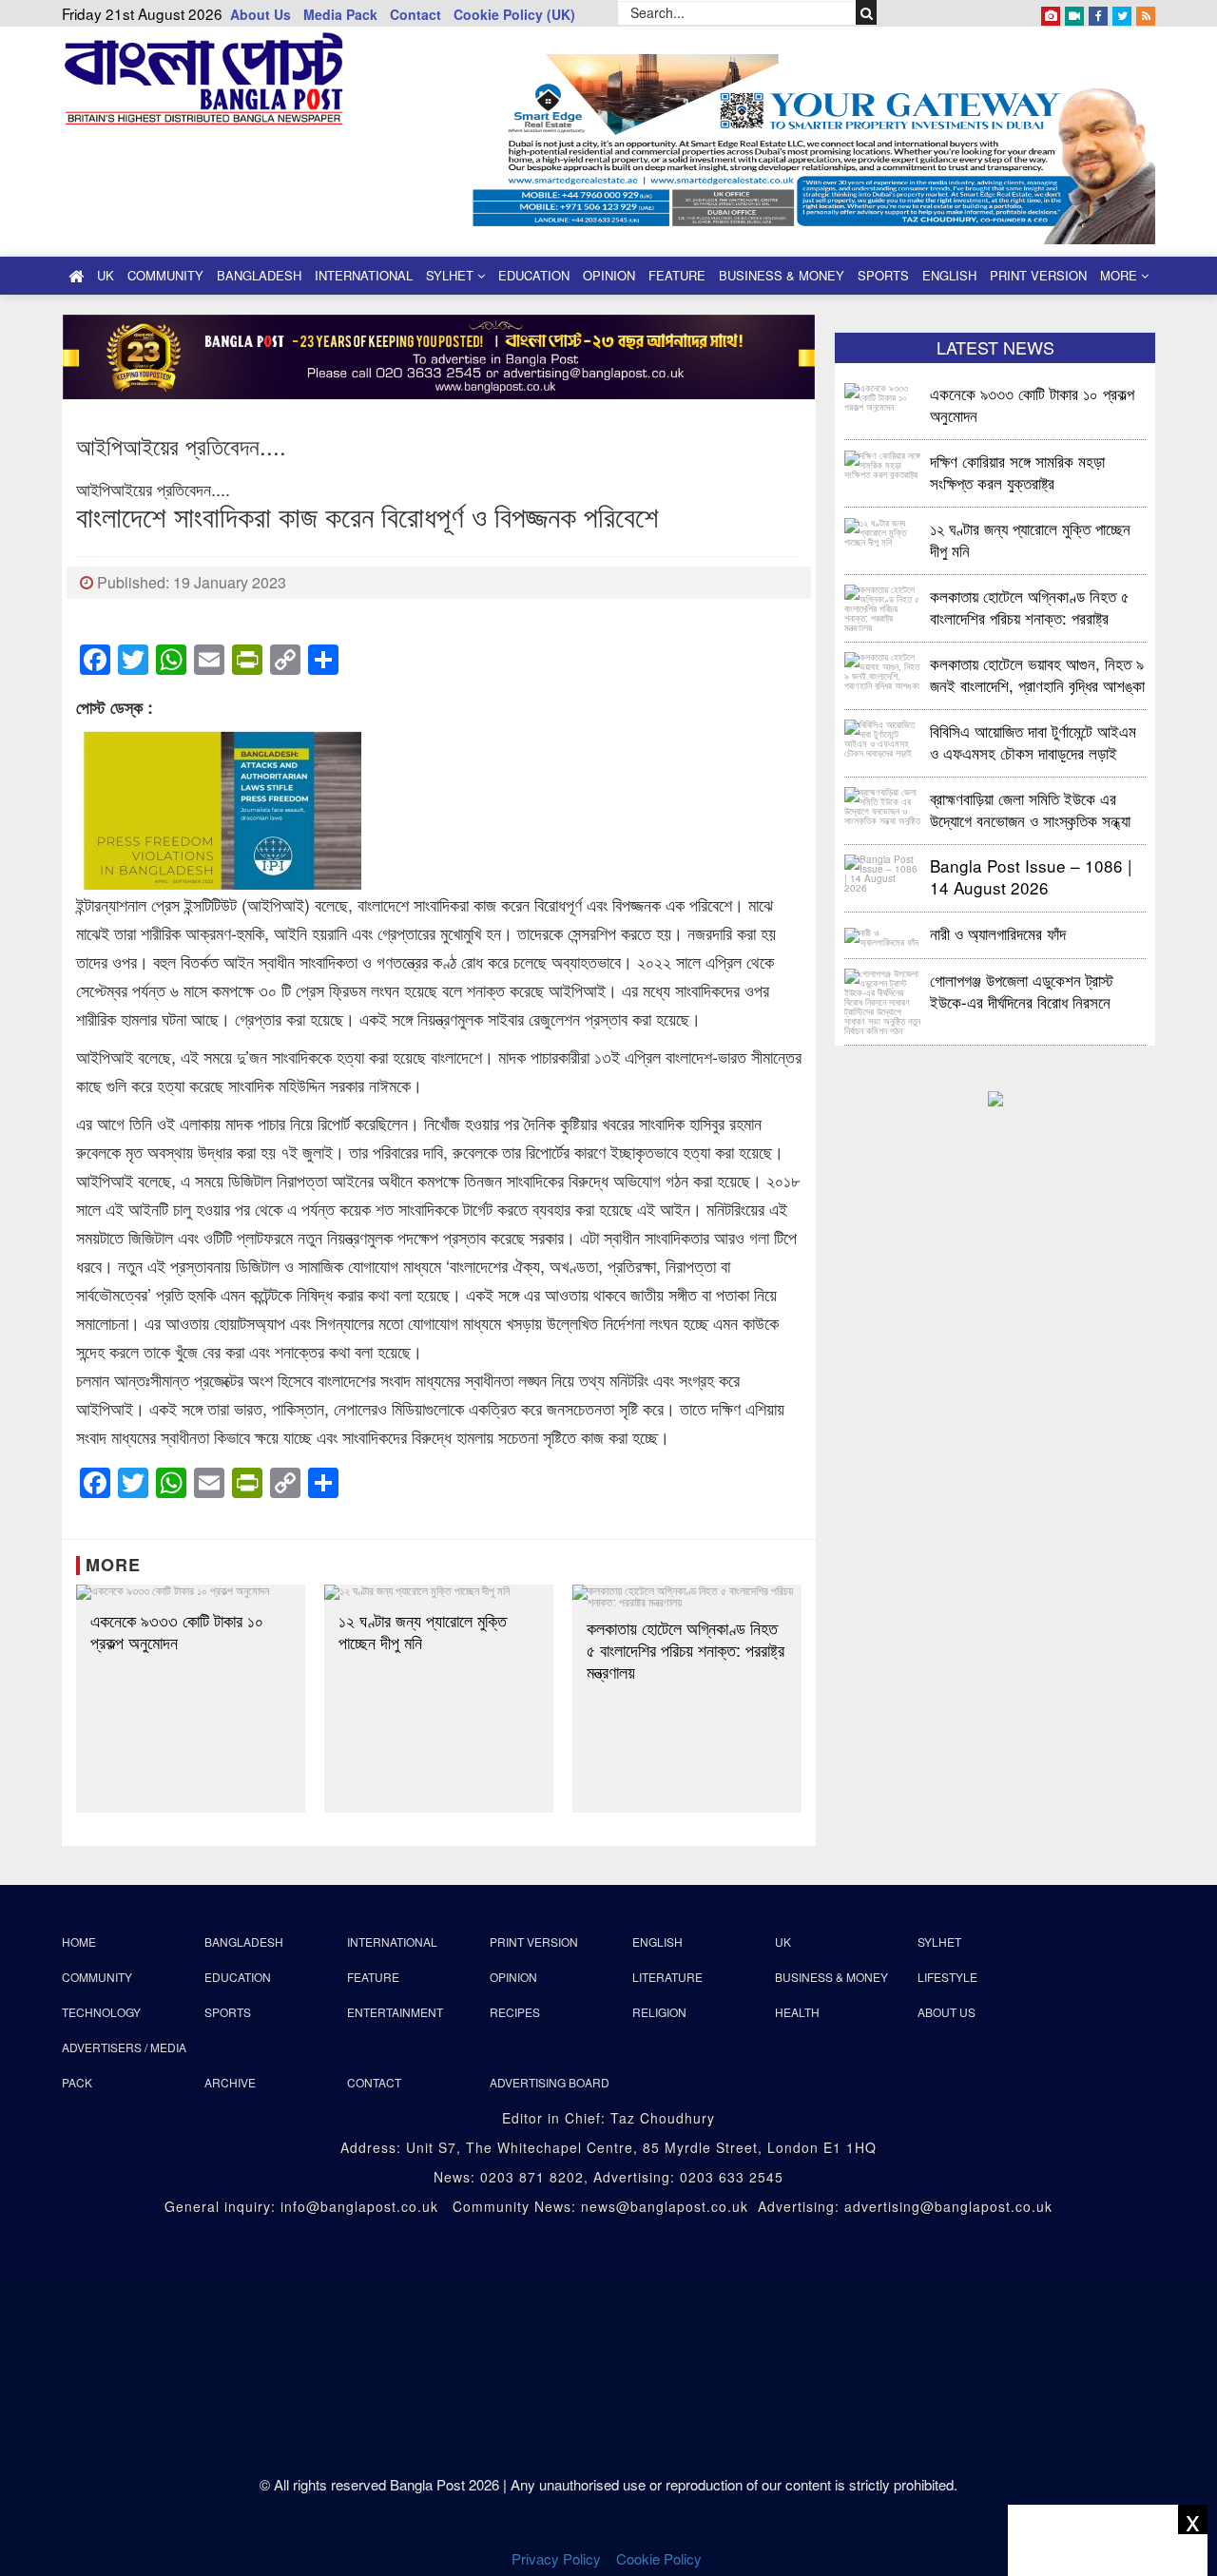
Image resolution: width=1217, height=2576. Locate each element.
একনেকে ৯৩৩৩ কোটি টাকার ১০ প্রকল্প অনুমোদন (177, 1631)
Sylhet (452, 275)
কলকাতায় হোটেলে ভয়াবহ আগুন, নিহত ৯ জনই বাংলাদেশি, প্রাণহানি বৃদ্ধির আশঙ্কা (1037, 673)
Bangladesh (259, 275)
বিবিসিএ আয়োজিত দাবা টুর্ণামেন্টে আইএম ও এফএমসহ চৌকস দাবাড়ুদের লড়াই (1033, 741)
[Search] (867, 12)
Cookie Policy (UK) (514, 14)
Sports (883, 275)
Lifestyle (947, 1977)
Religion (659, 2012)
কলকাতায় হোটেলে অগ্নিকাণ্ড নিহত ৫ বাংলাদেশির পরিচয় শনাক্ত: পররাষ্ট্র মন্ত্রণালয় (686, 1650)
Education (534, 275)
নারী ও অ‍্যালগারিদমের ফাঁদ (998, 933)
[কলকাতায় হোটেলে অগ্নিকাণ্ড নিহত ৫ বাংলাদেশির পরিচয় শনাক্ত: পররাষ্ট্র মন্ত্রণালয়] (687, 1596)
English (949, 275)
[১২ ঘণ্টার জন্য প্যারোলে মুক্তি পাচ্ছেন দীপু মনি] (439, 1592)
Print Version (1038, 275)
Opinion (609, 275)
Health (797, 2012)
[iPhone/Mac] (1051, 12)
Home (79, 1942)
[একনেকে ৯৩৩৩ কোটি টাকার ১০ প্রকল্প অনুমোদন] (191, 1592)
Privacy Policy (556, 2558)
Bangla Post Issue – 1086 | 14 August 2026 (1031, 876)
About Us (261, 14)
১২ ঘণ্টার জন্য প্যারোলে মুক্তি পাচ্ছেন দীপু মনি (423, 1631)
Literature (667, 1977)
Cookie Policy (661, 2558)
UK (106, 275)
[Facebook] (1098, 12)
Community (165, 275)
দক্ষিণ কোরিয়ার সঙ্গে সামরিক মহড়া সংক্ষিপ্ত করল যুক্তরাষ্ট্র (1017, 471)
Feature (677, 275)
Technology (101, 2012)
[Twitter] (1122, 12)
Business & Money (782, 275)
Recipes (515, 2012)
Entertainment (395, 2012)
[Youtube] (1074, 12)
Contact (415, 14)
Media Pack (340, 14)
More (1120, 275)
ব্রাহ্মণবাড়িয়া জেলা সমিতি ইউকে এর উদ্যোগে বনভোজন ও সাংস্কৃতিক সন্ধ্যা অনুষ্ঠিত (1030, 808)
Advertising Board (550, 2082)
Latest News (995, 347)
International (364, 275)
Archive (230, 2082)
